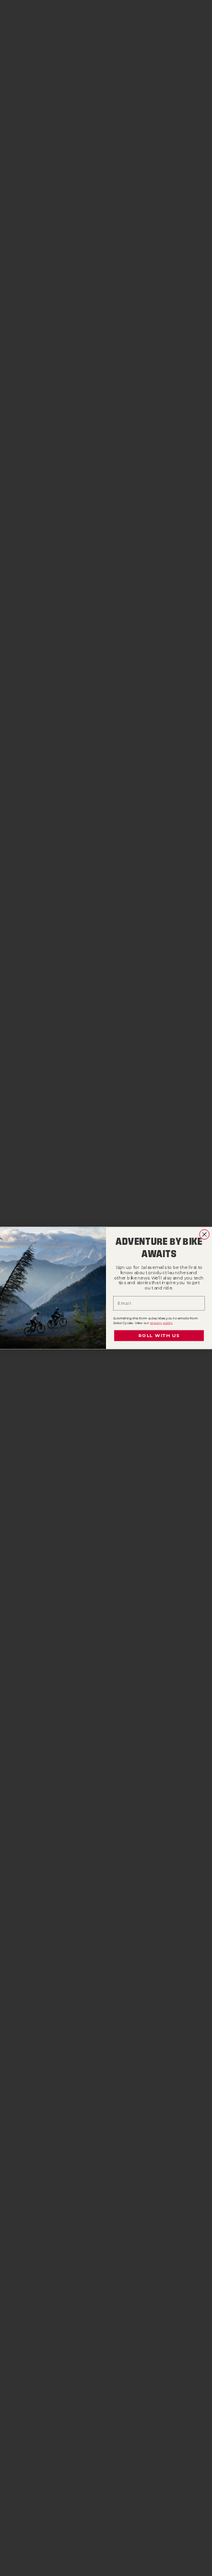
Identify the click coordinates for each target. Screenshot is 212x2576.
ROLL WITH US (159, 1336)
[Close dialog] (205, 1235)
